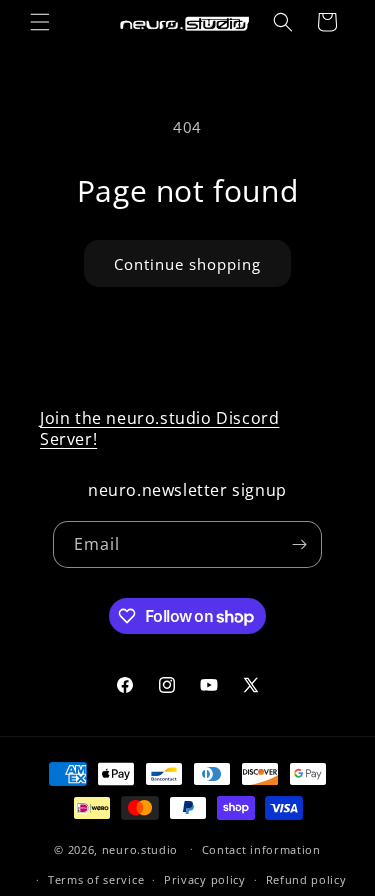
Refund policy (306, 879)
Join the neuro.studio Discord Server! (159, 428)
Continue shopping (187, 264)
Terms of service (96, 879)
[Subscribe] (299, 544)
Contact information (261, 849)
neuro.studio (140, 848)
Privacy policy (205, 879)
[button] (40, 22)
